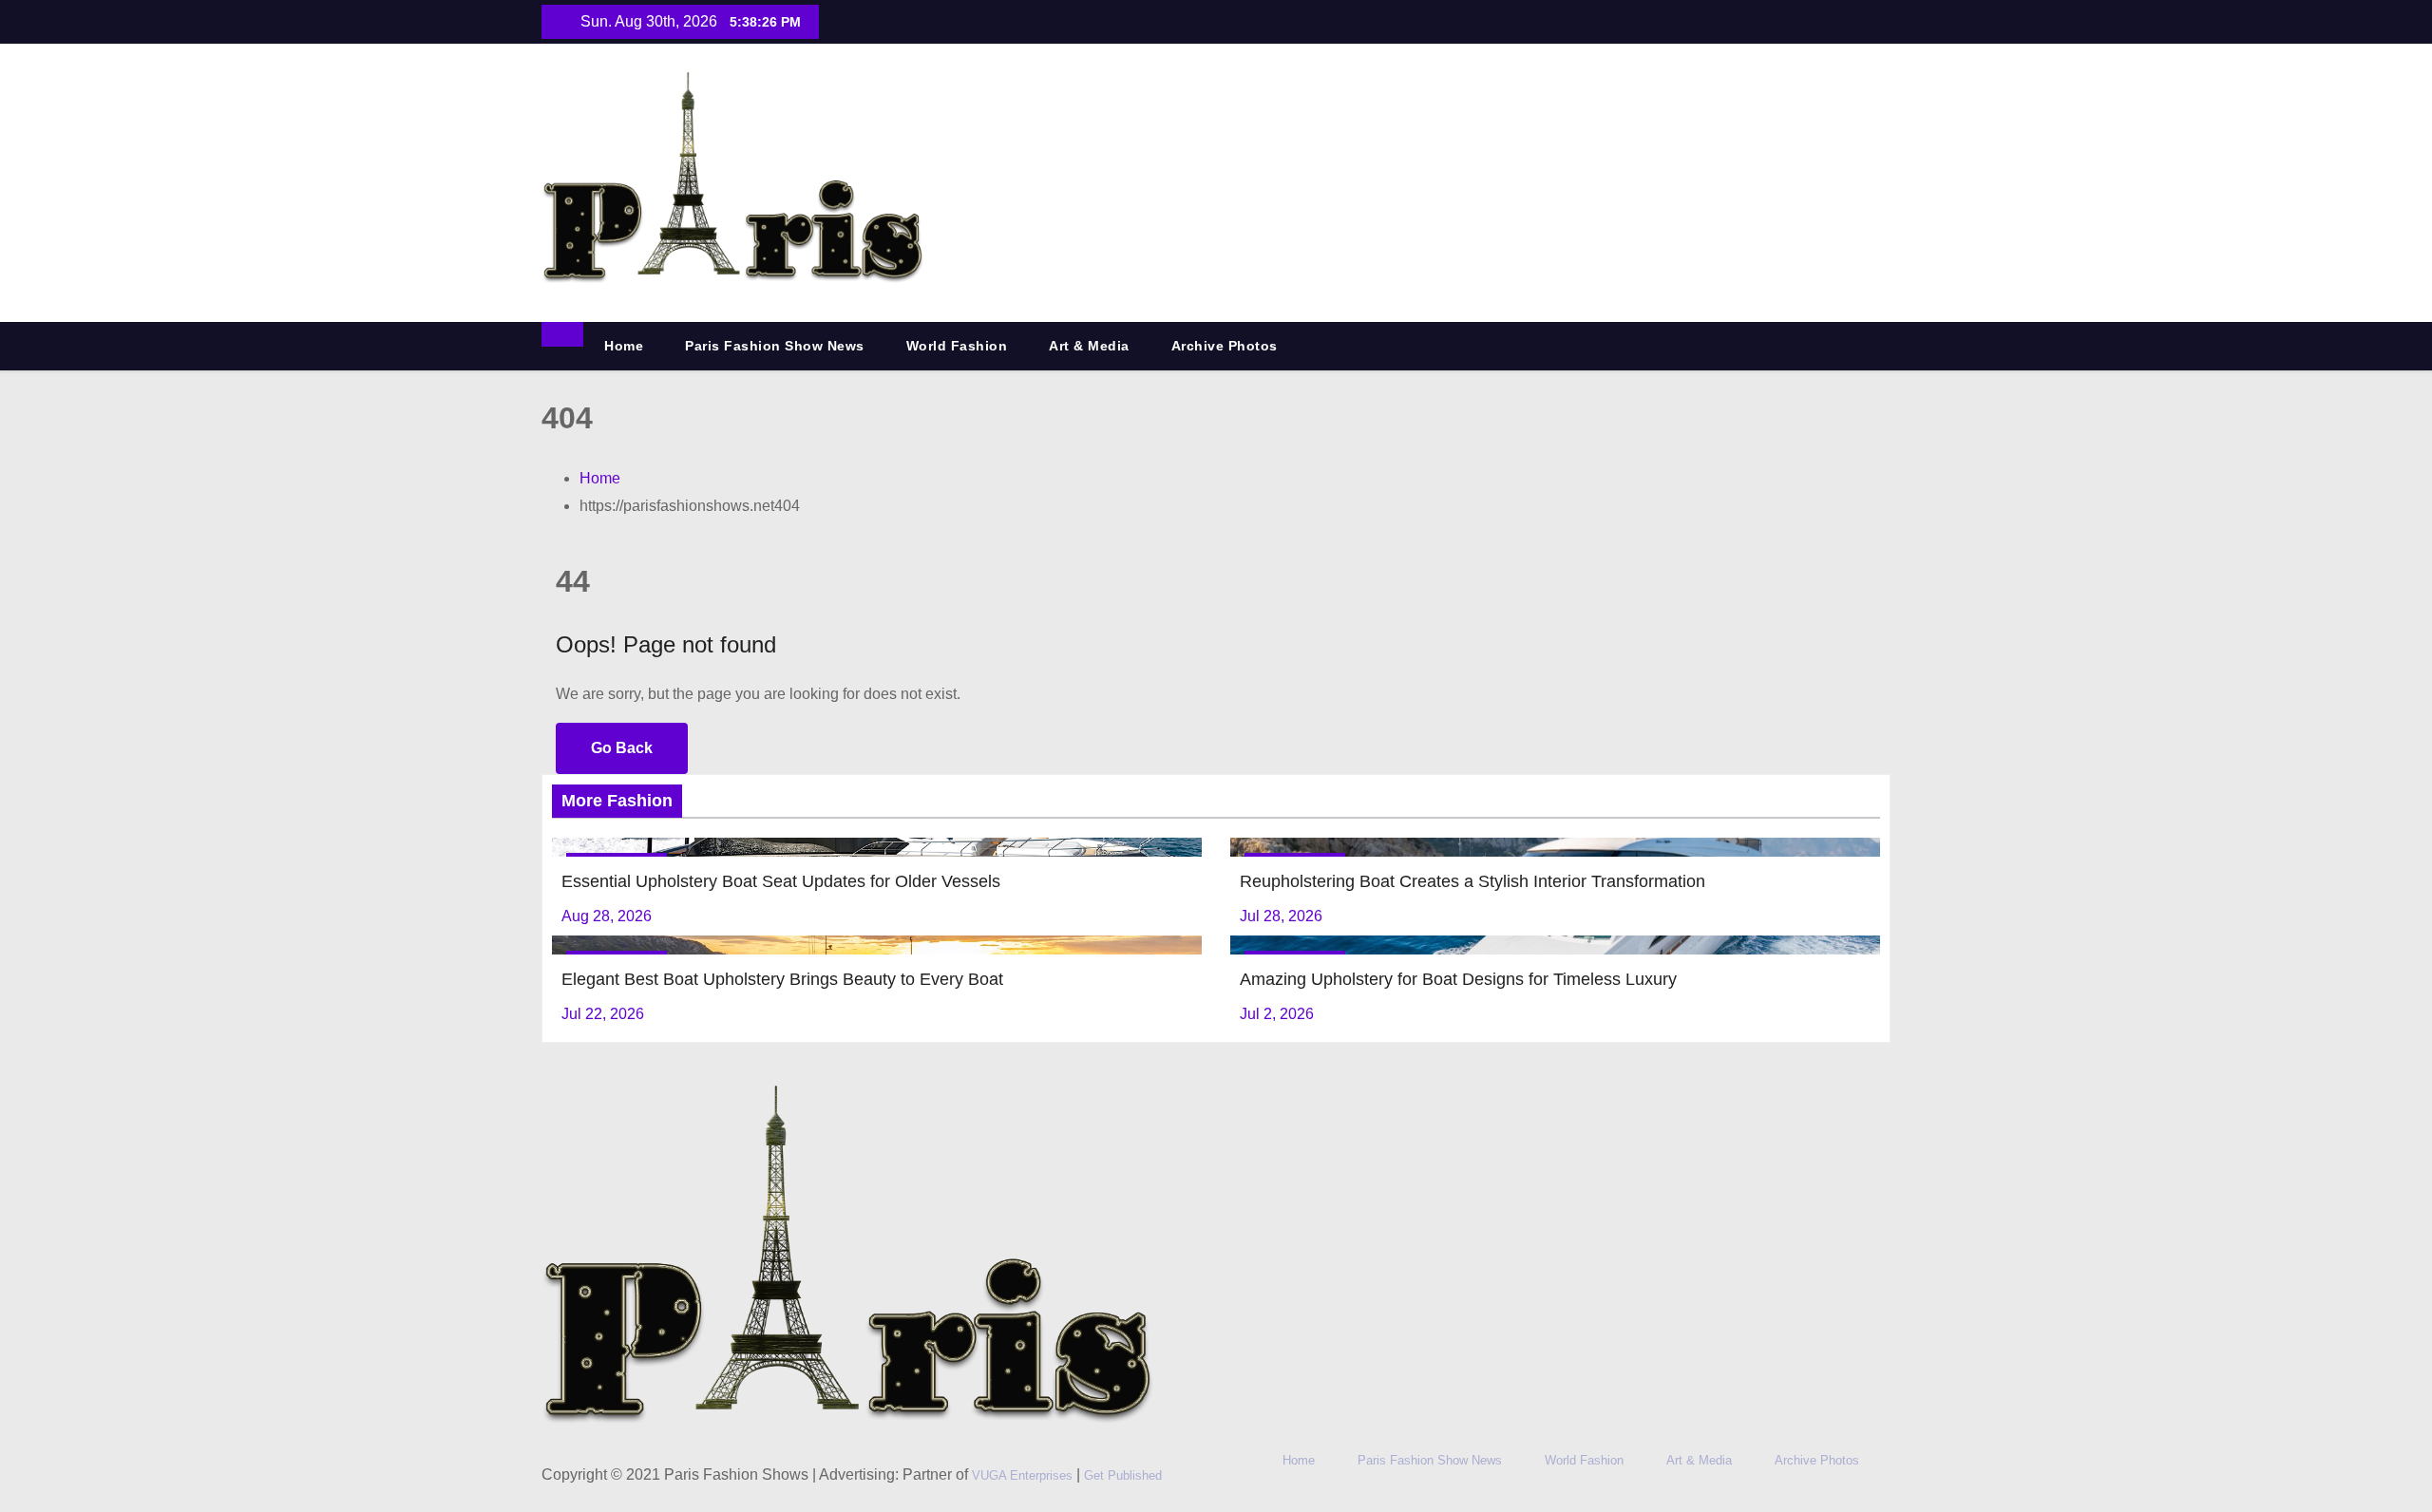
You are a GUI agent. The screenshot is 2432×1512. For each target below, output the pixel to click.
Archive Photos (1225, 346)
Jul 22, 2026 (603, 1014)
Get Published (1123, 1475)
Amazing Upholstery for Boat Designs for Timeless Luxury (1458, 979)
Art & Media (1089, 346)
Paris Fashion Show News (775, 346)
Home (624, 346)
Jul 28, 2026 (1281, 916)
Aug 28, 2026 (607, 916)
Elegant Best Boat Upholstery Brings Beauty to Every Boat (782, 979)
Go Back (622, 748)
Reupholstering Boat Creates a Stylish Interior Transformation (1472, 881)
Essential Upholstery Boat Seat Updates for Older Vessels (781, 881)
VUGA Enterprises (1024, 1475)
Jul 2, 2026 (1277, 1014)
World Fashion (957, 346)
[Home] (562, 334)
